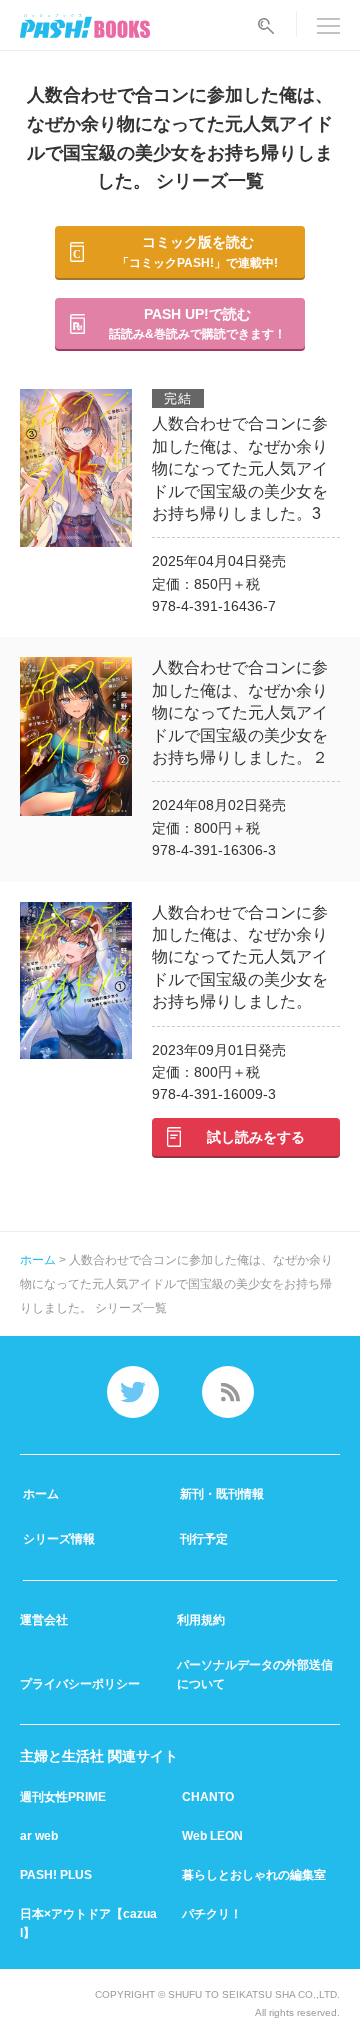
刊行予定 (204, 1539)
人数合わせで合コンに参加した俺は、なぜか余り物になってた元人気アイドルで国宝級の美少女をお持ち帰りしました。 (240, 957)
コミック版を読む (197, 251)
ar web (39, 1836)
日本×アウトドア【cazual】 (88, 1923)
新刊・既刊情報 (222, 1494)
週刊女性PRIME (63, 1797)
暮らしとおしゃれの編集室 (254, 1875)
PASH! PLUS (56, 1875)
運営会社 (44, 1620)
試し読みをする (256, 1137)
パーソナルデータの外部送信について (255, 1674)
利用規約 (201, 1620)
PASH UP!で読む (197, 323)
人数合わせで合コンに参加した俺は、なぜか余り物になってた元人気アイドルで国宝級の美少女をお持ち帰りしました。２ (240, 712)
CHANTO (208, 1797)
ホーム (39, 1260)
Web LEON (212, 1836)
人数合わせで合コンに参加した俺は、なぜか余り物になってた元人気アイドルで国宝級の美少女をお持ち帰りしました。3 (240, 468)
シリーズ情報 (59, 1539)
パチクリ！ (212, 1914)
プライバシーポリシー (80, 1684)
